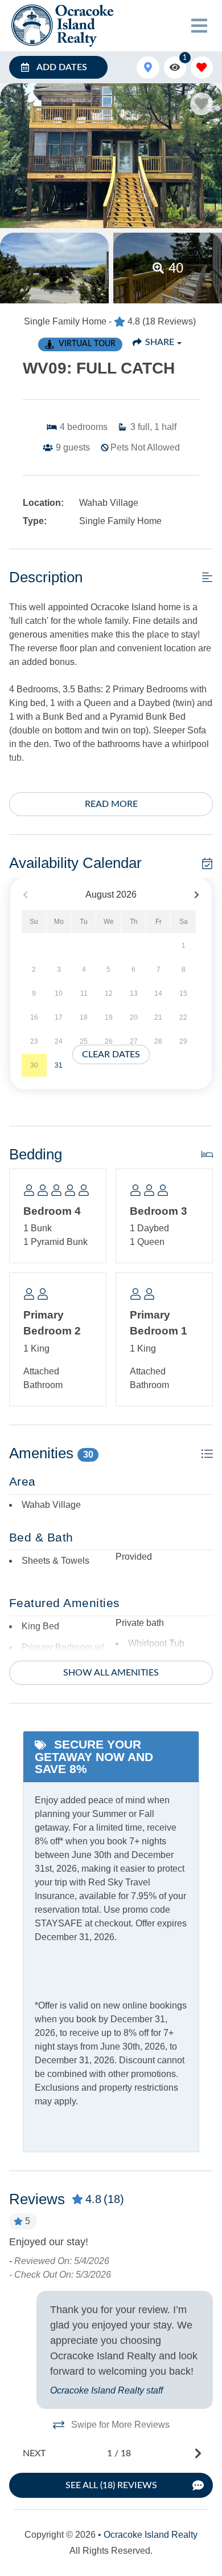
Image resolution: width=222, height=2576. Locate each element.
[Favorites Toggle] (202, 68)
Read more (111, 804)
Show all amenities (111, 1673)
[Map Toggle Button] (148, 68)
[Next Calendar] (197, 895)
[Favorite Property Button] (202, 104)
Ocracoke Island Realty (151, 2535)
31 (59, 1065)
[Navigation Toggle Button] (199, 26)
